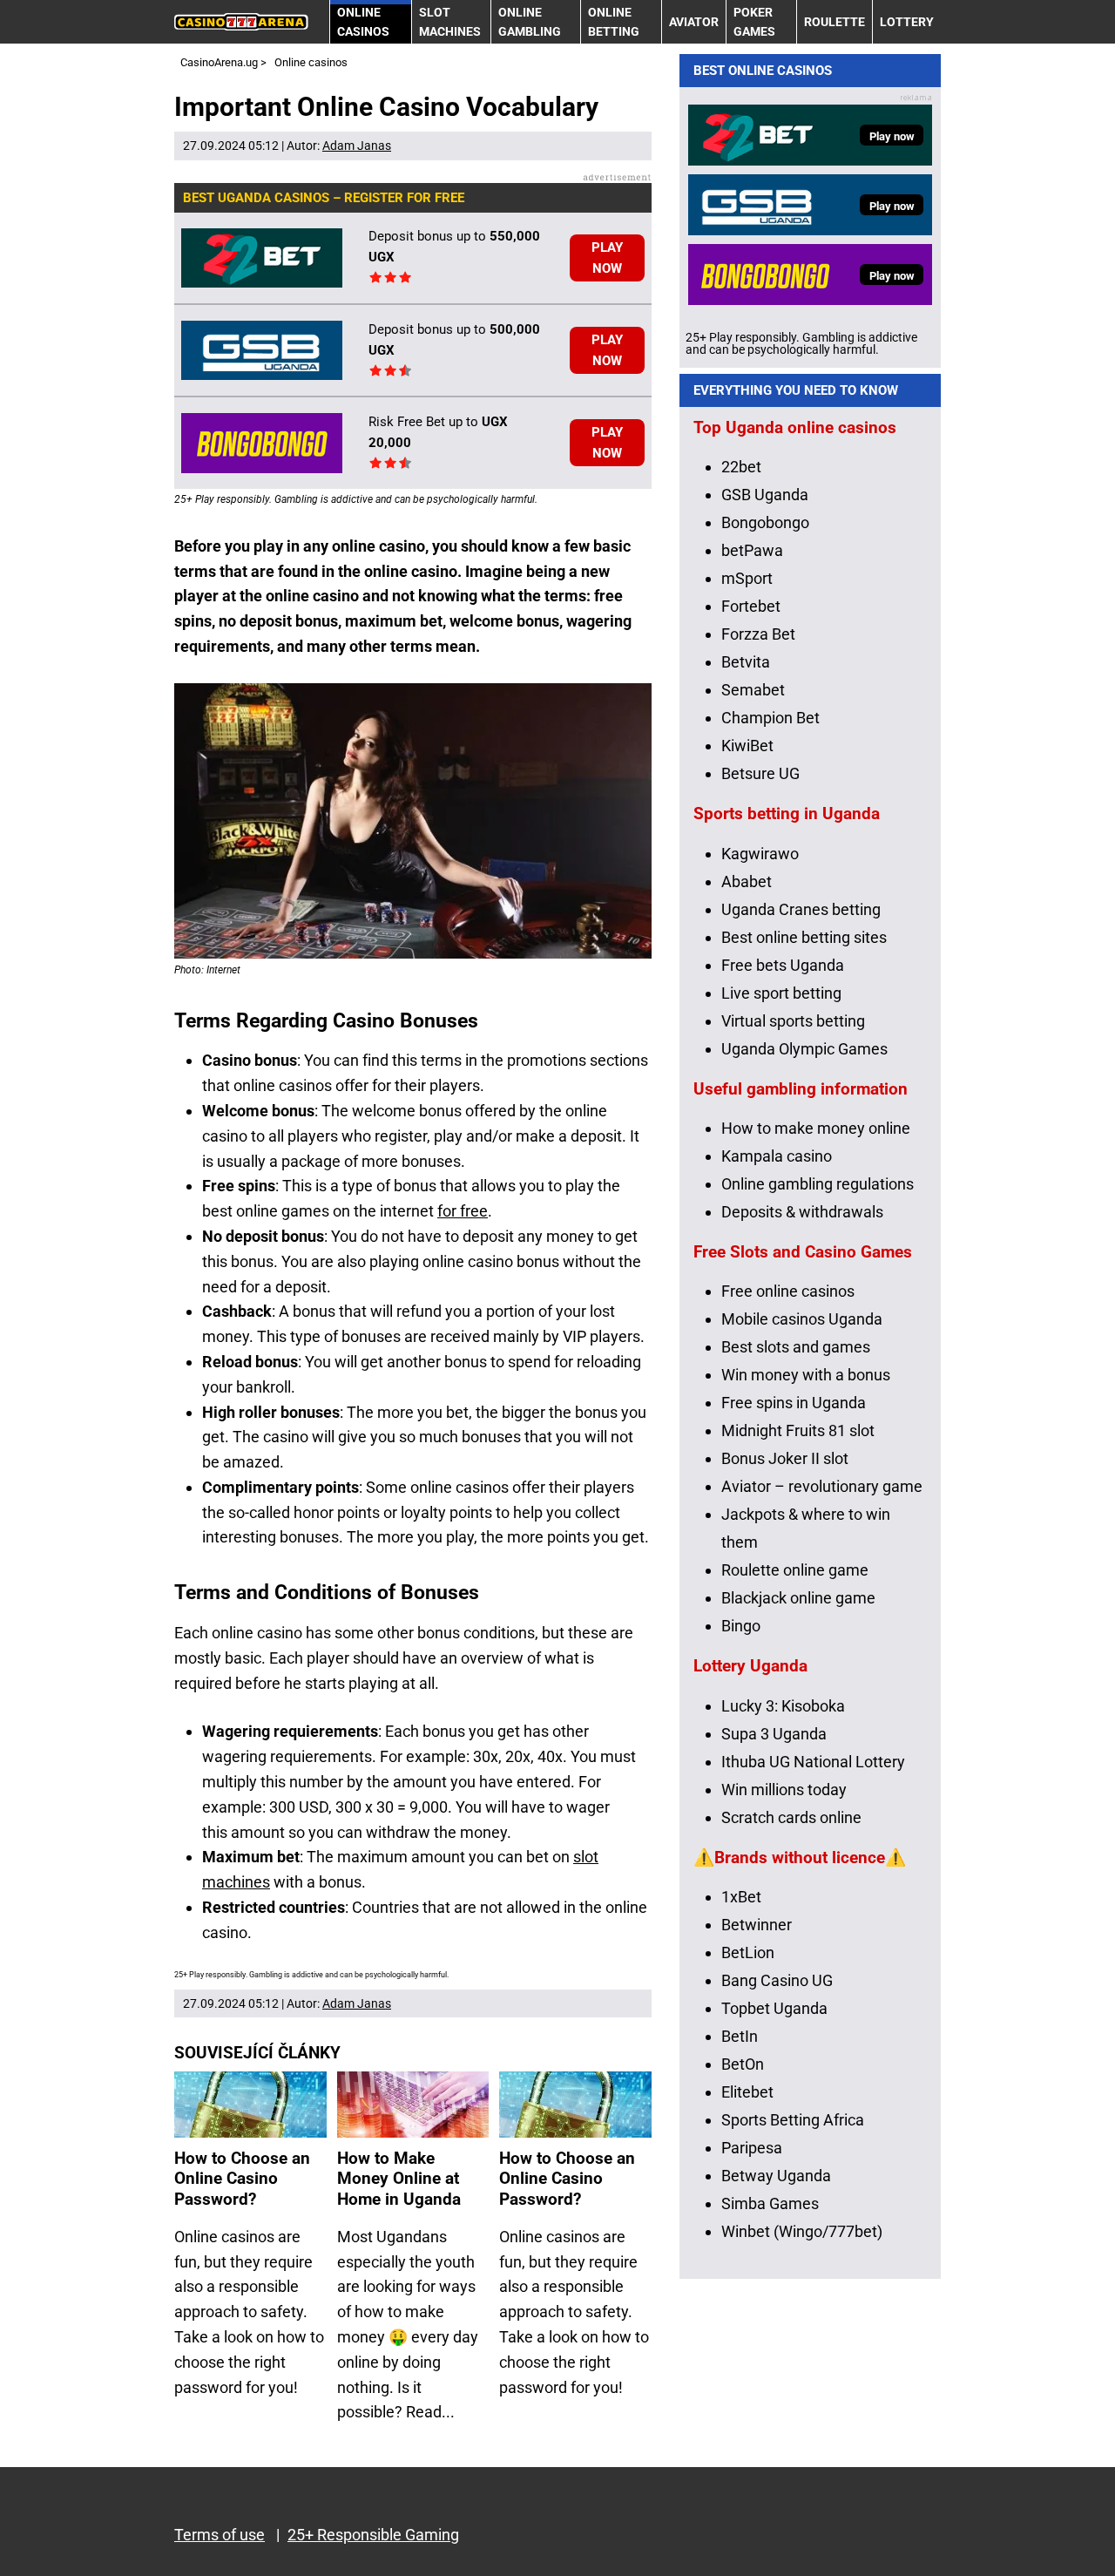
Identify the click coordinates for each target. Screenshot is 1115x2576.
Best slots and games (796, 1347)
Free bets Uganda (783, 965)
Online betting (614, 22)
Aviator (694, 22)
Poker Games (754, 22)
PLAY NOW (607, 258)
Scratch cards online (791, 1817)
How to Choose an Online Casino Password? (242, 2179)
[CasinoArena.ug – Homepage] (241, 22)
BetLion (748, 1952)
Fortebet (751, 606)
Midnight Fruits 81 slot (798, 1430)
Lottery (907, 22)
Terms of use (220, 2535)
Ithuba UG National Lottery (813, 1762)
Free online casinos (788, 1291)
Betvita (746, 662)
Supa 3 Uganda (774, 1734)
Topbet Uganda (774, 2008)
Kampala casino (777, 1156)
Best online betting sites (804, 937)
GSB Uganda (765, 495)
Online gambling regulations (818, 1184)
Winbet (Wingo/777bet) (802, 2231)
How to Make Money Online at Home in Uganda (399, 2179)
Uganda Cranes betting (801, 909)
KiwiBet (747, 746)
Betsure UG (760, 773)
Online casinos (363, 22)
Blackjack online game (798, 1598)
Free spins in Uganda (794, 1403)
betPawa (752, 550)
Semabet (753, 690)
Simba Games (770, 2203)
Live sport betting (781, 993)
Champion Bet (770, 718)
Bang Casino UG (777, 1980)
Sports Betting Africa (793, 2120)
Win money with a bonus (806, 1375)
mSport (747, 578)
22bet (741, 467)
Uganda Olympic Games (804, 1049)
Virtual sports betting (793, 1021)
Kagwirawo (760, 854)
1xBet (741, 1897)
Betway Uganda (776, 2176)
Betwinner (757, 1925)
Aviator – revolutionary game (822, 1486)
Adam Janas (357, 146)
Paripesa (752, 2148)
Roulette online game (795, 1570)
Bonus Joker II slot (785, 1458)
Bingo (741, 1626)
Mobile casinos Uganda (802, 1319)
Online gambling (530, 22)
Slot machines (450, 22)
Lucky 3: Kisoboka (783, 1706)
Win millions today (784, 1790)
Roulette (835, 22)
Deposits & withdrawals (802, 1212)
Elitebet (747, 2092)
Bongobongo (765, 522)
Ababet (747, 881)
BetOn (743, 2064)
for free (463, 1211)
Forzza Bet (758, 634)
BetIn (740, 2036)
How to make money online (816, 1128)
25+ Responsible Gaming (373, 2535)
